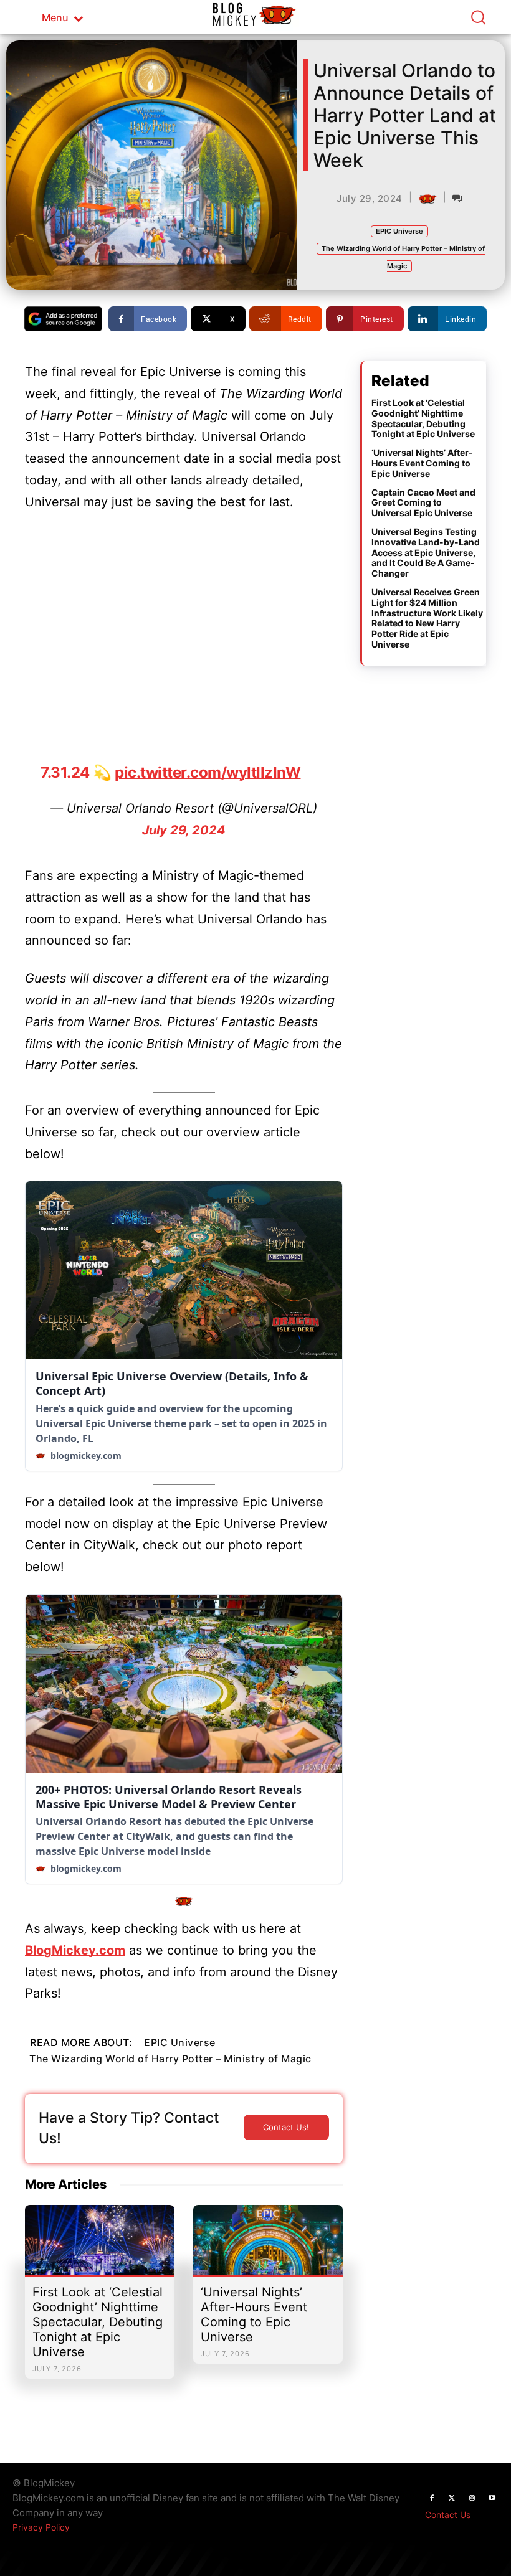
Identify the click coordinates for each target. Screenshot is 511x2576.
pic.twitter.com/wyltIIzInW (208, 772)
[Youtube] (492, 2498)
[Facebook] (432, 2498)
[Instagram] (472, 2498)
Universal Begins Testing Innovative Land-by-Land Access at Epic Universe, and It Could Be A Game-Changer (426, 552)
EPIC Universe (399, 231)
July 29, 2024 (184, 830)
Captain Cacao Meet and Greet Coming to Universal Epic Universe (423, 503)
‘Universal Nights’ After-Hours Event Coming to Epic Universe (254, 2314)
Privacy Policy (41, 2527)
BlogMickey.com (75, 1950)
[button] (478, 17)
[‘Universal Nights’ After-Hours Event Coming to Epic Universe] (268, 2246)
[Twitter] (452, 2498)
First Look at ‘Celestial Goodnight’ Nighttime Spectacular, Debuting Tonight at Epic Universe (98, 2322)
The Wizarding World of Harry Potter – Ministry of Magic (170, 2059)
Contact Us (448, 2515)
